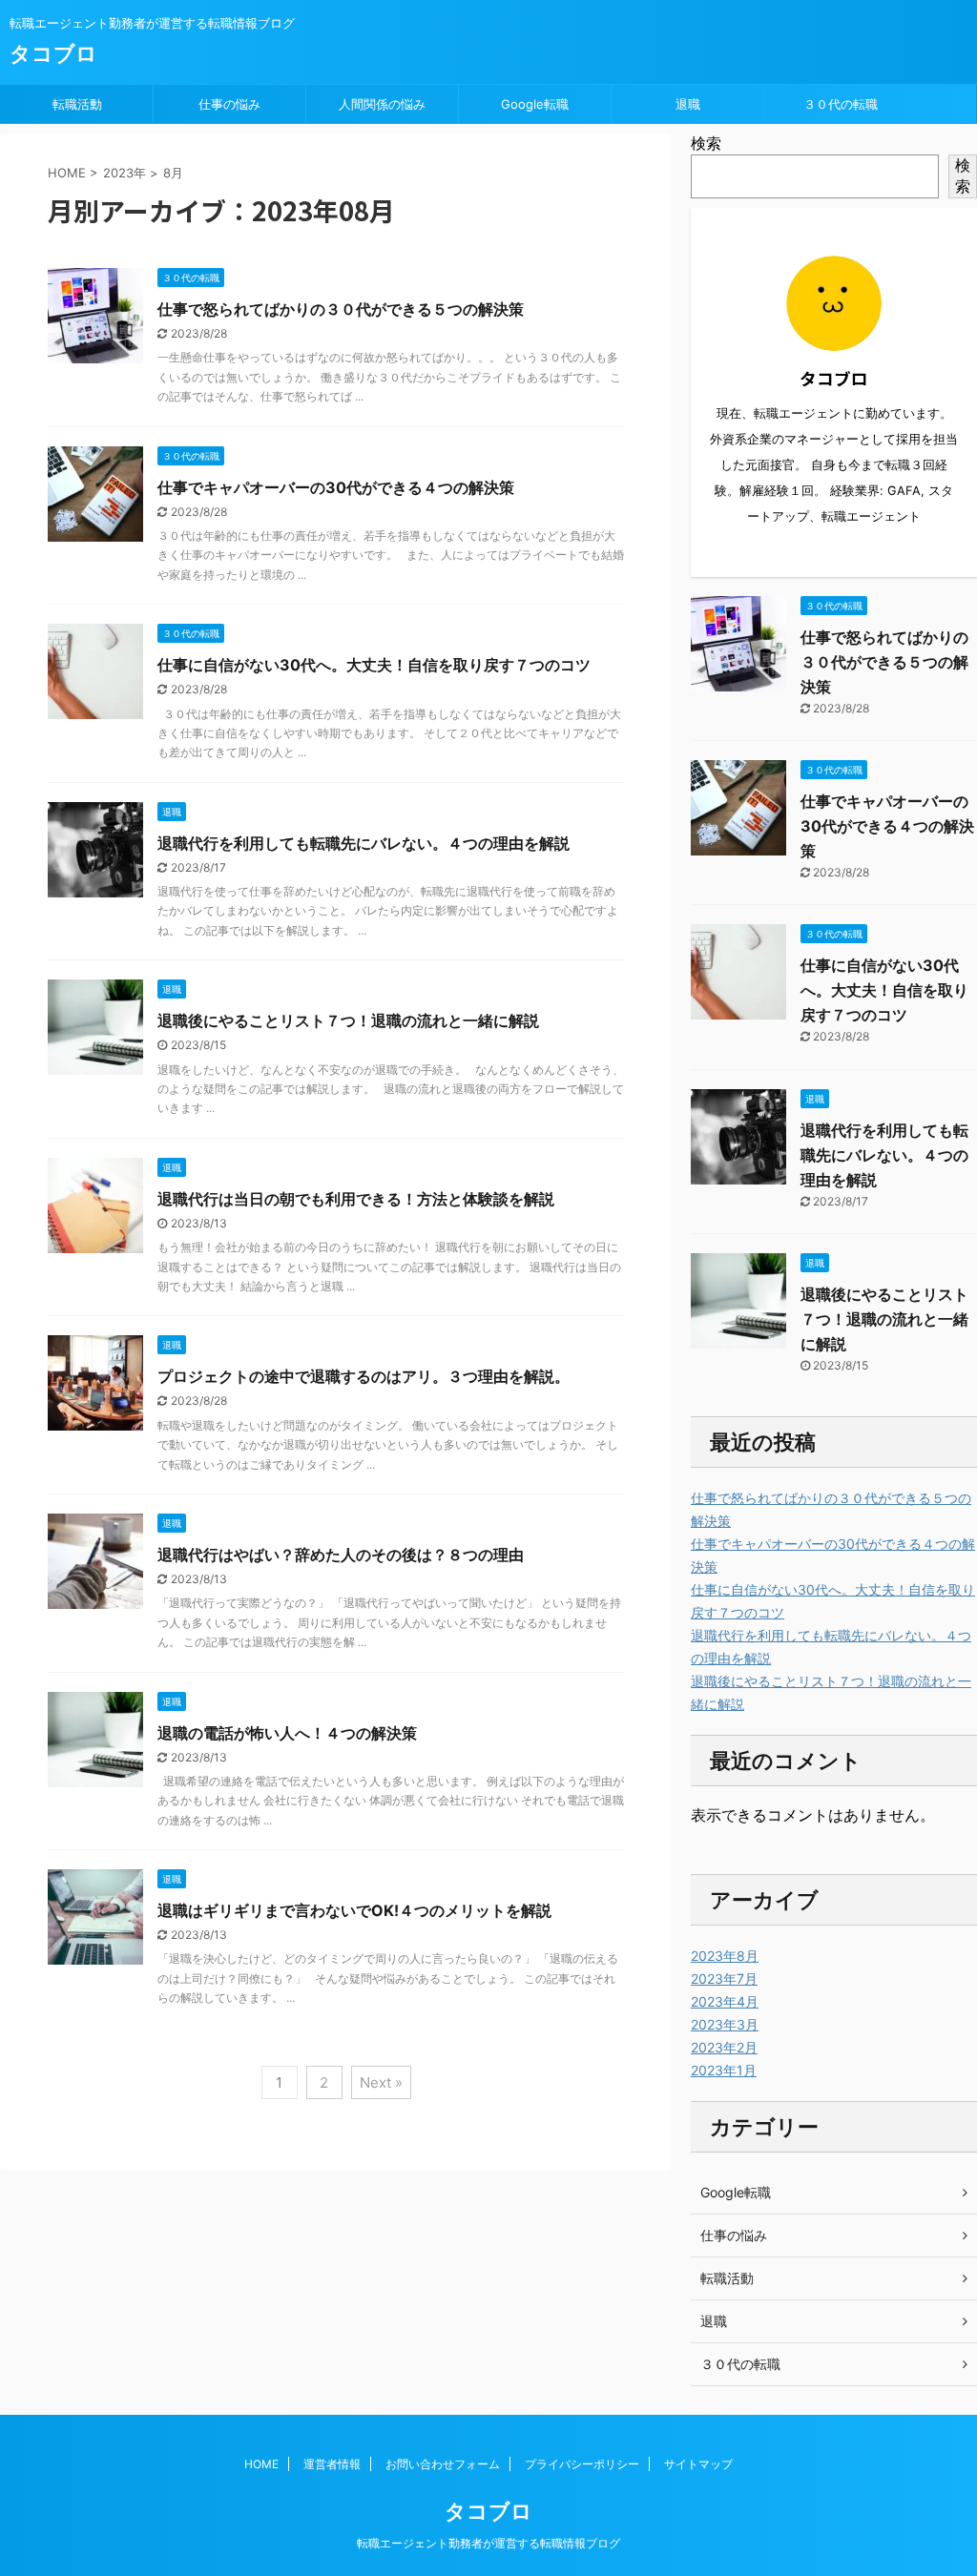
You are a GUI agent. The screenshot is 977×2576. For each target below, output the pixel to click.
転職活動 (77, 104)
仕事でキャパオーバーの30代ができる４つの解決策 (336, 487)
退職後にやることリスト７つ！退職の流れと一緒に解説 (348, 1020)
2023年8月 (725, 1956)
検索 (706, 143)
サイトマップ (698, 2464)
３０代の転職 (841, 104)
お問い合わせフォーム (443, 2464)
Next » (381, 2082)
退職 (688, 104)
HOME (261, 2464)
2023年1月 (724, 2070)
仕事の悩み (229, 104)
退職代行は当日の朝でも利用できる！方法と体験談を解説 (356, 1199)
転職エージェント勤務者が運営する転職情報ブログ (488, 2543)
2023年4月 (725, 2001)
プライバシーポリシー (582, 2464)
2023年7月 (724, 1978)
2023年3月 (725, 2024)
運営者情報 (332, 2464)
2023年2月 (724, 2047)
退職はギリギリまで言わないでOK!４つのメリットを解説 (354, 1910)
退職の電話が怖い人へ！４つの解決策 (287, 1733)
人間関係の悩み (382, 104)
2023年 (125, 173)
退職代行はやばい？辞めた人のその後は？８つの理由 (341, 1555)
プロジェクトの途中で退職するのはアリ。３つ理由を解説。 (364, 1376)
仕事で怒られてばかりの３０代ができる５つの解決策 (341, 309)
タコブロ (53, 53)
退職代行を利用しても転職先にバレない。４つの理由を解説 (364, 843)
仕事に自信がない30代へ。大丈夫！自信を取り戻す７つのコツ (374, 665)
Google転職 (535, 104)
